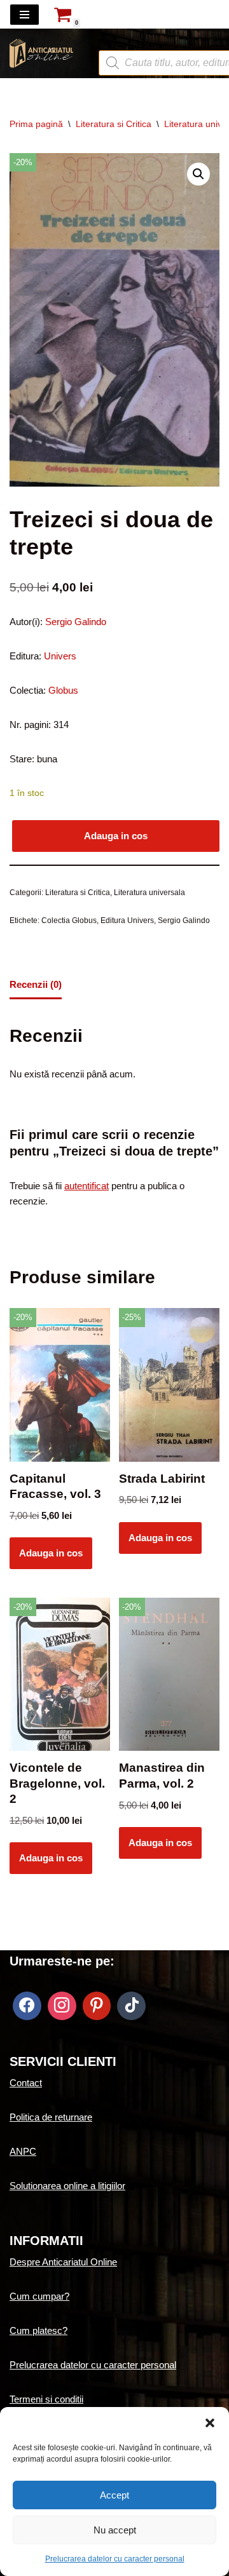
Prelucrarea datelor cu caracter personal (115, 2559)
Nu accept (115, 2530)
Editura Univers (127, 920)
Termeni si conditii (46, 2399)
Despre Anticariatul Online (63, 2262)
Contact (26, 2083)
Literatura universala (149, 893)
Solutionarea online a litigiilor (67, 2186)
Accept (114, 2495)
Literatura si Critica (114, 124)
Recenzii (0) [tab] (36, 984)
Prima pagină (36, 124)
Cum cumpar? (39, 2296)
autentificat (87, 1186)
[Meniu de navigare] (24, 15)
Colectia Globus (69, 920)
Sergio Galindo (74, 622)
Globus (62, 690)
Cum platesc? (38, 2330)
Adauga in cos (116, 836)
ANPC (23, 2151)
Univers (60, 656)
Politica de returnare (51, 2117)
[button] (210, 2423)
